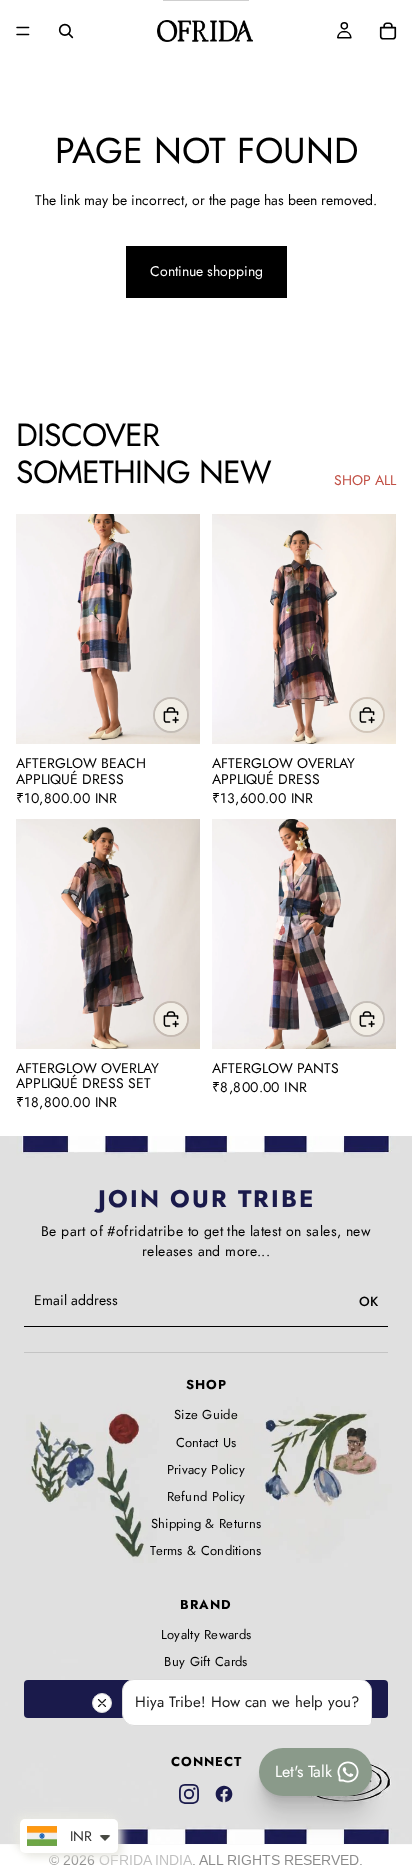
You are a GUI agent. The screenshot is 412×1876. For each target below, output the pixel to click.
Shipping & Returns (206, 1524)
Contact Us (206, 1443)
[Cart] (388, 31)
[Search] (66, 31)
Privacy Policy (206, 1470)
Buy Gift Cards (205, 1662)
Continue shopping (206, 271)
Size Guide (206, 1415)
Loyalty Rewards (206, 1635)
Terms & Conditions (205, 1551)
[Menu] (23, 31)
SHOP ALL (365, 480)
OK (368, 1301)
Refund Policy (206, 1497)
